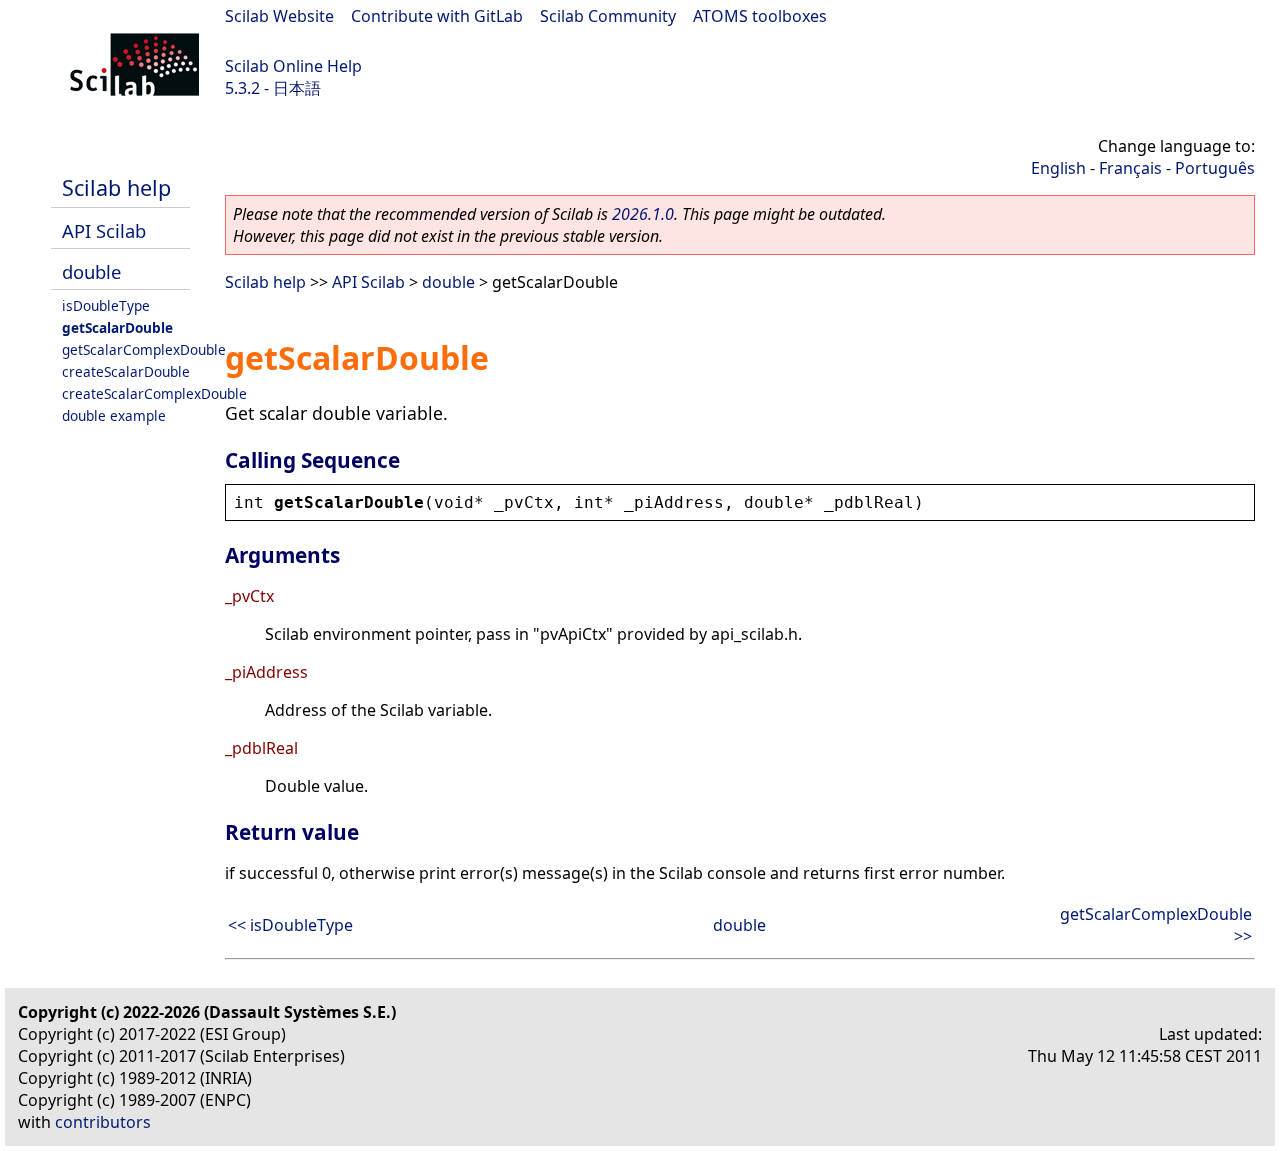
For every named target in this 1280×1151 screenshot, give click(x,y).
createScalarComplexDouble (154, 393)
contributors (103, 1122)
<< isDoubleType (290, 925)
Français (1130, 168)
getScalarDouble (117, 327)
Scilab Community (608, 16)
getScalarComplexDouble (144, 349)
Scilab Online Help (293, 66)
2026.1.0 (643, 214)
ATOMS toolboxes (760, 16)
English (1058, 168)
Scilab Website (279, 16)
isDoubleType (106, 305)
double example (114, 415)
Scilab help (116, 187)
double (91, 271)
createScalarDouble (126, 371)
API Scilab (104, 230)
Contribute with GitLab (437, 16)
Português (1215, 168)
